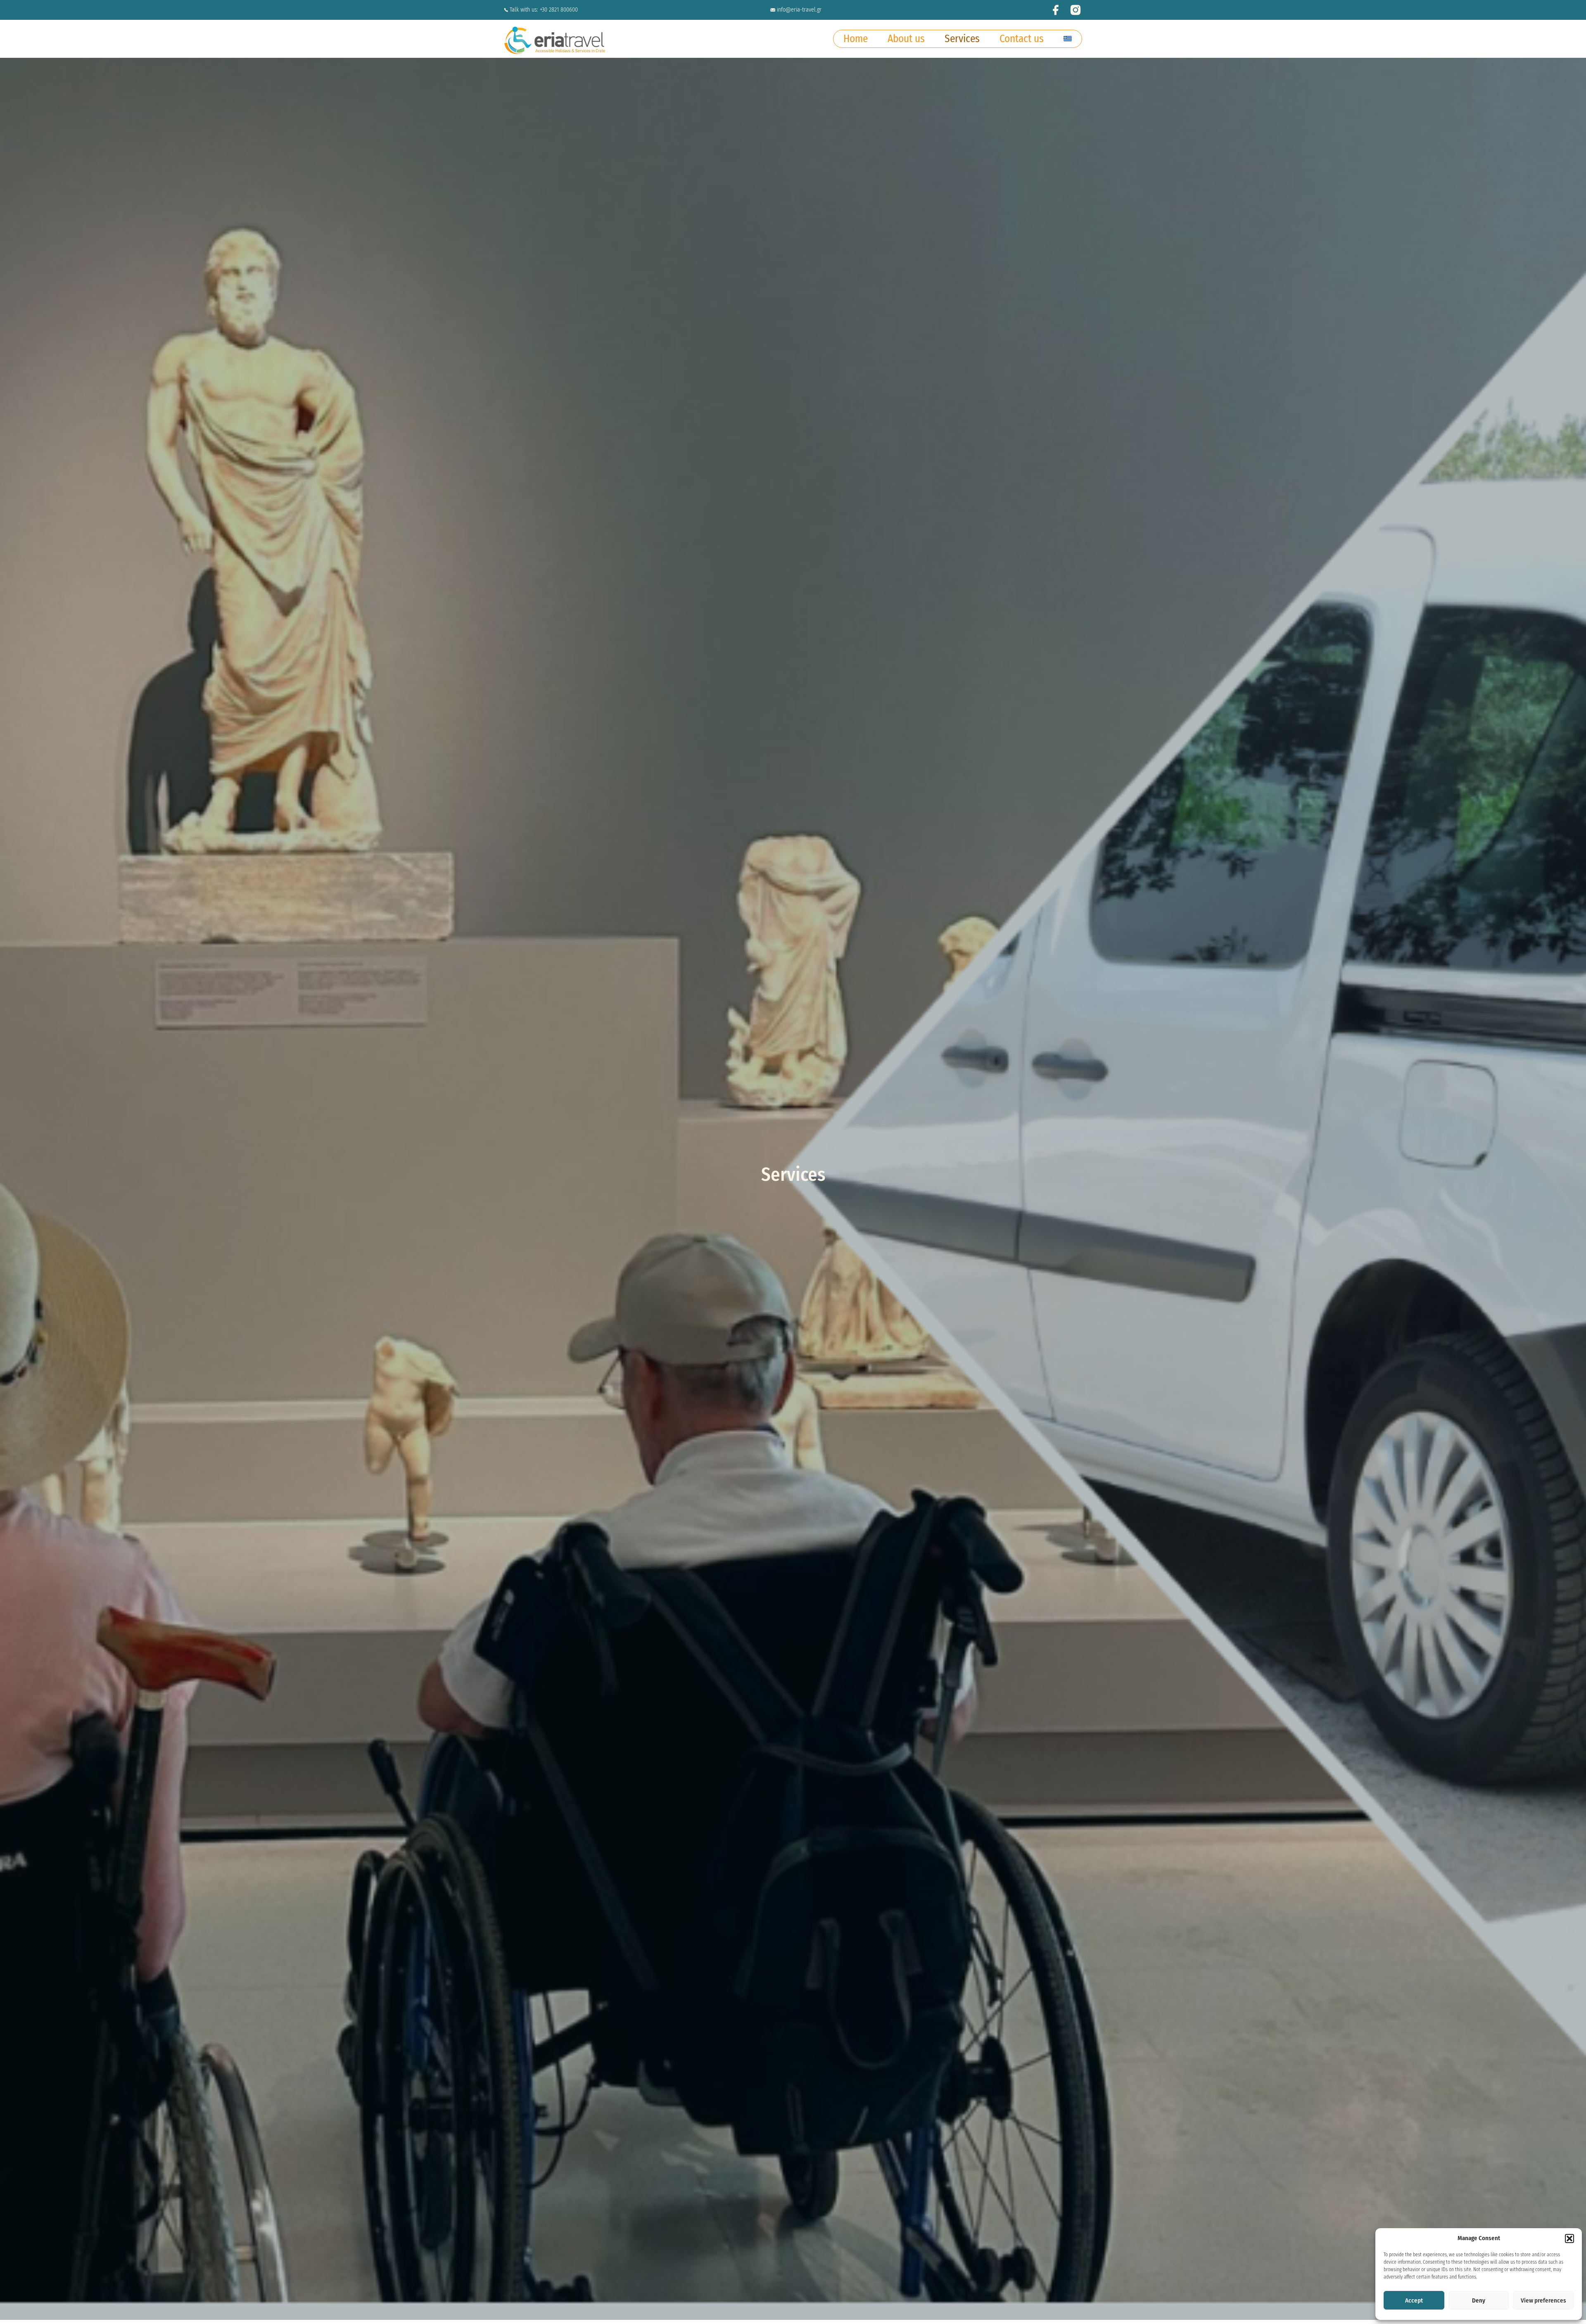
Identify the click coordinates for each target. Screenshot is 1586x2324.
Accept (1414, 2300)
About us (906, 39)
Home (856, 39)
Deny (1479, 2300)
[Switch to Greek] (1068, 37)
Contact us (1022, 39)
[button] (1569, 2239)
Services (962, 39)
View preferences (1543, 2300)
